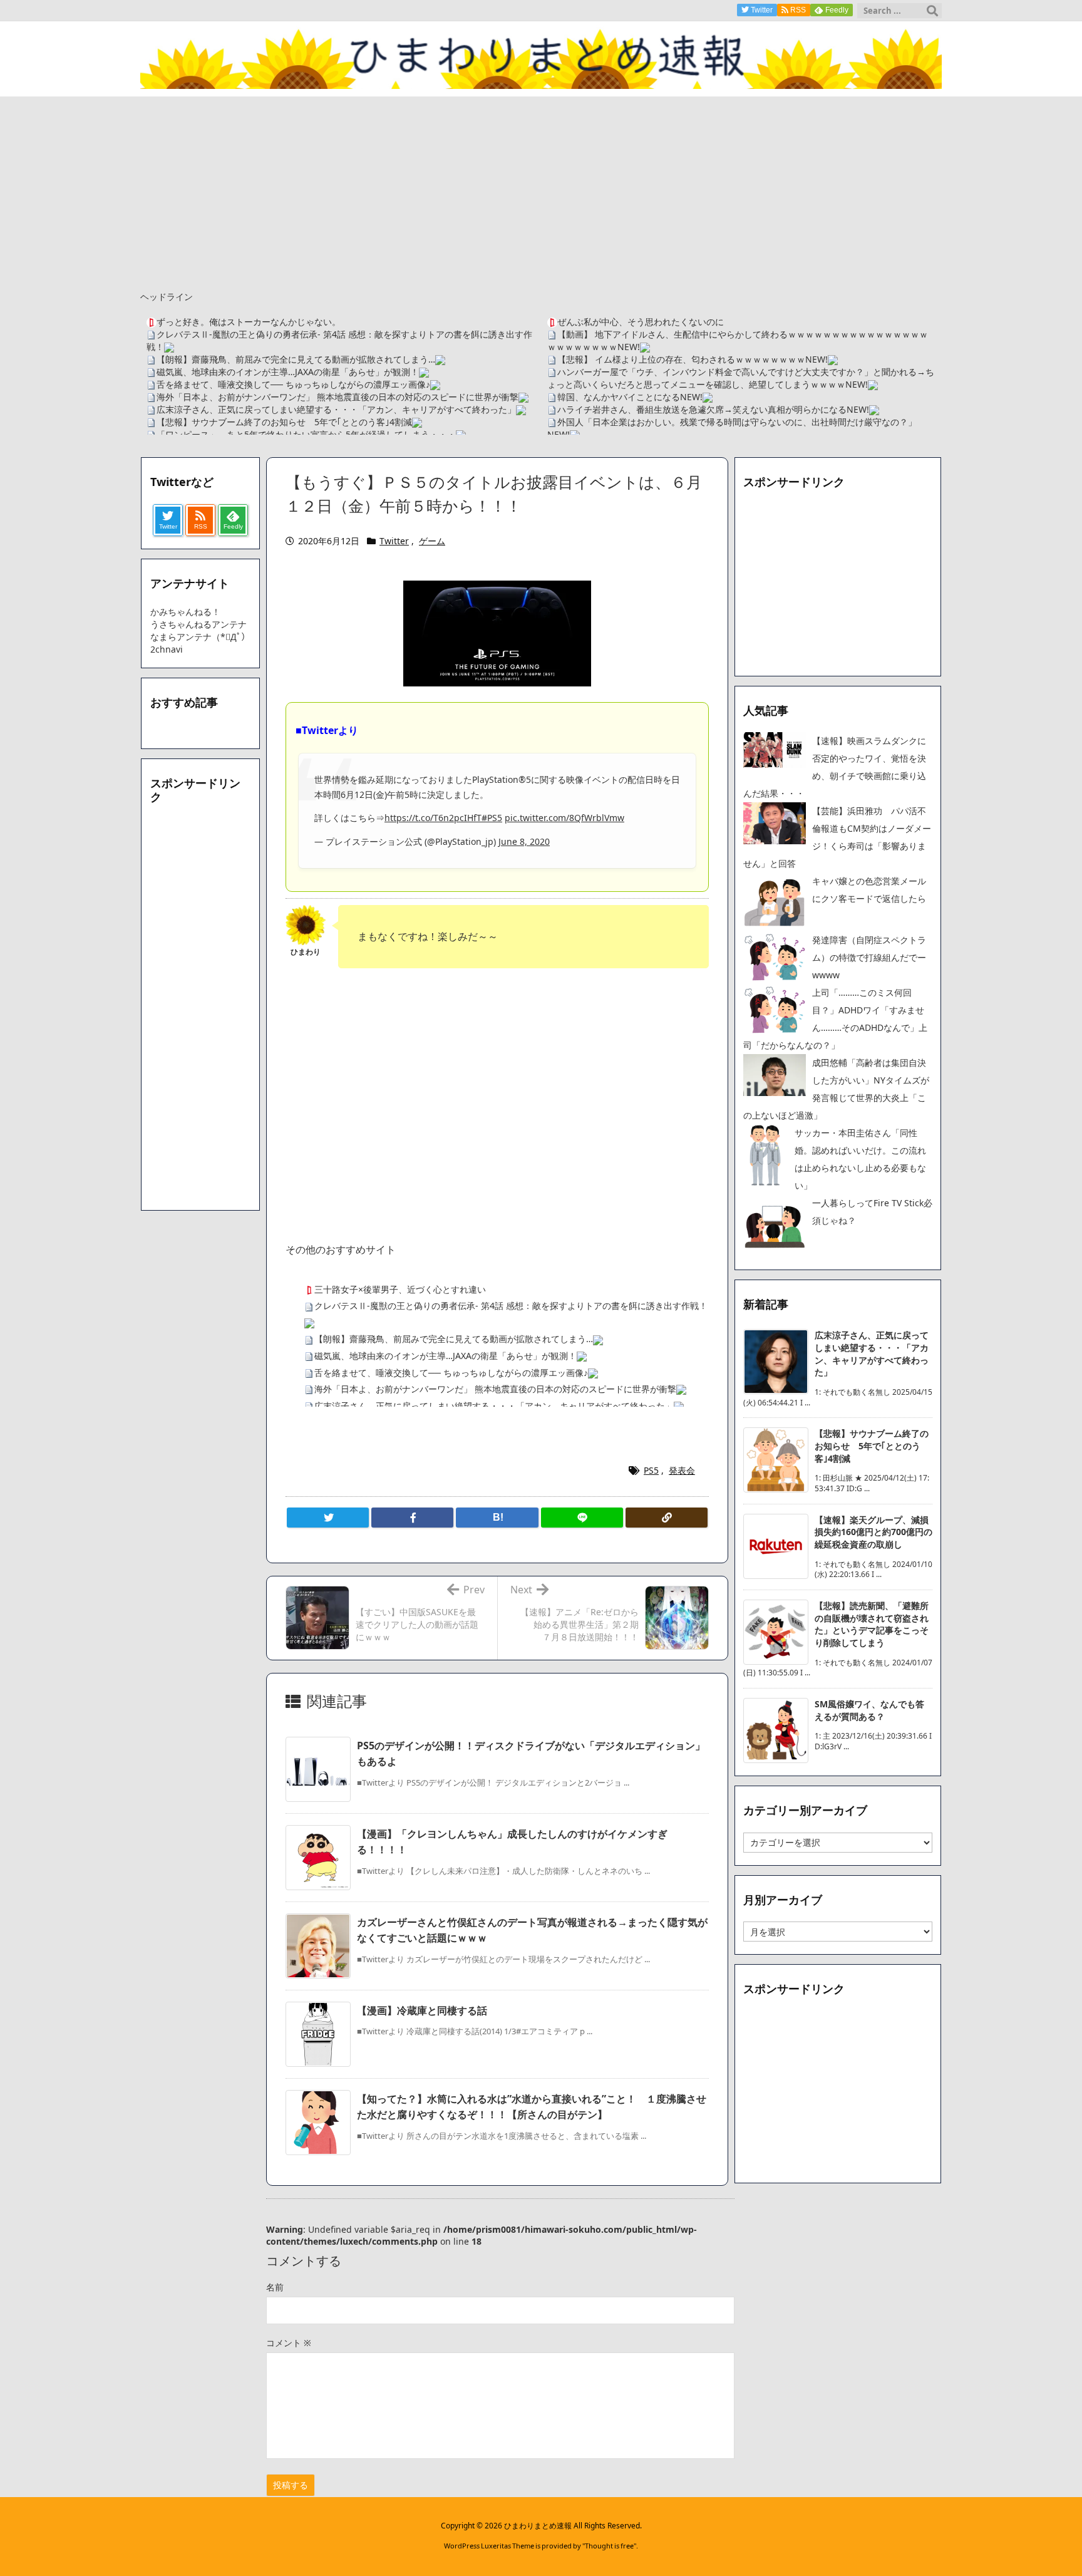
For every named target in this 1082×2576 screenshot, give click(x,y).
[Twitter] (328, 1518)
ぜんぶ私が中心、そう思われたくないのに (641, 322)
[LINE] (582, 1518)
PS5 (651, 1470)
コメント (289, 2343)
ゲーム (432, 541)
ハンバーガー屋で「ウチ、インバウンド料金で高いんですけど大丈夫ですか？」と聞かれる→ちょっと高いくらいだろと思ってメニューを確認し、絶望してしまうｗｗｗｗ (741, 378)
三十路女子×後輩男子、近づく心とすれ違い (400, 1289)
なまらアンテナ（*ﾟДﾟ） (200, 637)
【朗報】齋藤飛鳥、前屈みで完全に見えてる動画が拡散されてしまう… (296, 359)
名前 (275, 2287)
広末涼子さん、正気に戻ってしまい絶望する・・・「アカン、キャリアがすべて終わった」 (336, 409)
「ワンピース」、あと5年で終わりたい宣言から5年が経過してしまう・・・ (306, 434)
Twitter (394, 541)
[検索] (932, 11)
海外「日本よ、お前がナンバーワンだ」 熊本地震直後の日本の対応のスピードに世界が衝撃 (337, 397)
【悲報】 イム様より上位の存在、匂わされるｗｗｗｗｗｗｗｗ (681, 359)
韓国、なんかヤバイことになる (619, 397)
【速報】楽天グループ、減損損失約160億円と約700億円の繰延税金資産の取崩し (873, 1532)
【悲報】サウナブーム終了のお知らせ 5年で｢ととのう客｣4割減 (284, 422)
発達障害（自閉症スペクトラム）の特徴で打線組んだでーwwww (869, 957)
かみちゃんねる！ (185, 612)
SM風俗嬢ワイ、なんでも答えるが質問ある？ (869, 1710)
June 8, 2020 (524, 841)
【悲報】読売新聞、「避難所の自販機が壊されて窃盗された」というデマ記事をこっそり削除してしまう (872, 1624)
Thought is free (609, 2546)
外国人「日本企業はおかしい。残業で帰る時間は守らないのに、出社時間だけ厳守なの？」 (737, 422)
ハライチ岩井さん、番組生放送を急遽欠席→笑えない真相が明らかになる (702, 409)
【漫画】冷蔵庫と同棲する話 (422, 2010)
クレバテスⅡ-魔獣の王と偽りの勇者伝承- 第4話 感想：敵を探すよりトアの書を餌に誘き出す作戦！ (511, 1306)
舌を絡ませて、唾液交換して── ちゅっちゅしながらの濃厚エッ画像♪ (293, 384)
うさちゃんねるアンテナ (198, 624)
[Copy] (667, 1518)
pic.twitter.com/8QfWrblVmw (564, 818)
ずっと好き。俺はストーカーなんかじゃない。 (249, 322)
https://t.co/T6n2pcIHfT (433, 818)
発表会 (682, 1470)
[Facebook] (412, 1518)
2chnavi (167, 649)
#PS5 (492, 818)
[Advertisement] (541, 190)
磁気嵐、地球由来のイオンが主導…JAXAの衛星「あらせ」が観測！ (288, 372)
